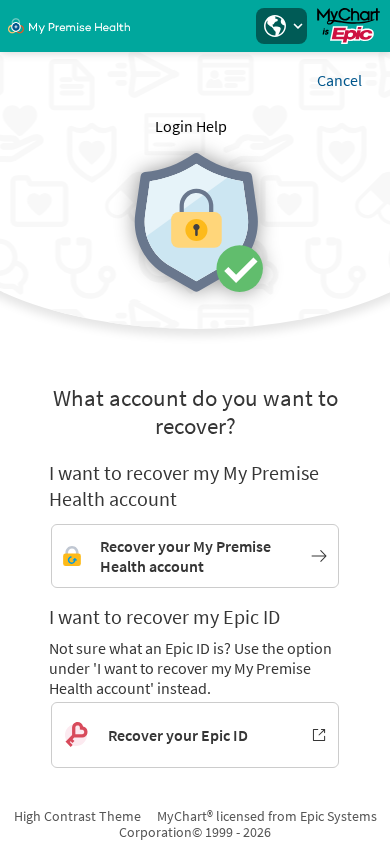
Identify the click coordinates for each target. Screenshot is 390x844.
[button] (281, 26)
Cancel (339, 80)
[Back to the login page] (69, 26)
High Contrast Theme (77, 816)
